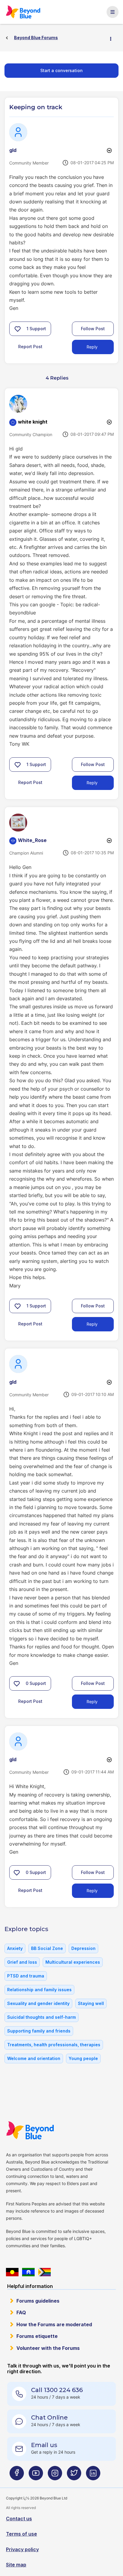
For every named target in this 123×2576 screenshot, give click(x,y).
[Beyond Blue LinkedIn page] (93, 2475)
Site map (16, 2565)
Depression (83, 1948)
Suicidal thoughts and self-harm (41, 2017)
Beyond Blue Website (32, 2130)
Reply (92, 347)
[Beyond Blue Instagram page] (55, 2475)
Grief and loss (22, 1962)
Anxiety (15, 1948)
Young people (83, 2058)
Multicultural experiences (73, 1962)
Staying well (91, 2003)
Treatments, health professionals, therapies (54, 2045)
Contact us (19, 2519)
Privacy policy (22, 2549)
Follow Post (93, 329)
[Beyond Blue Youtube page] (36, 2475)
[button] (18, 329)
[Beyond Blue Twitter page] (74, 2475)
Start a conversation (61, 70)
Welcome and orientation (34, 2058)
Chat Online (49, 2417)
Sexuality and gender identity (38, 2003)
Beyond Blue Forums (25, 12)
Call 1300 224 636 (57, 2390)
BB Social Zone (47, 1948)
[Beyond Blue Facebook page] (17, 2475)
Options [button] (113, 38)
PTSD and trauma (26, 1976)
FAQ (21, 2312)
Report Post (30, 347)
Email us (44, 2445)
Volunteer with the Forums (48, 2348)
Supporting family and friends (39, 2031)
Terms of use (21, 2534)
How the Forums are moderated (54, 2324)
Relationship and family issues (39, 1990)
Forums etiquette (37, 2336)
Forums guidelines (38, 2301)
